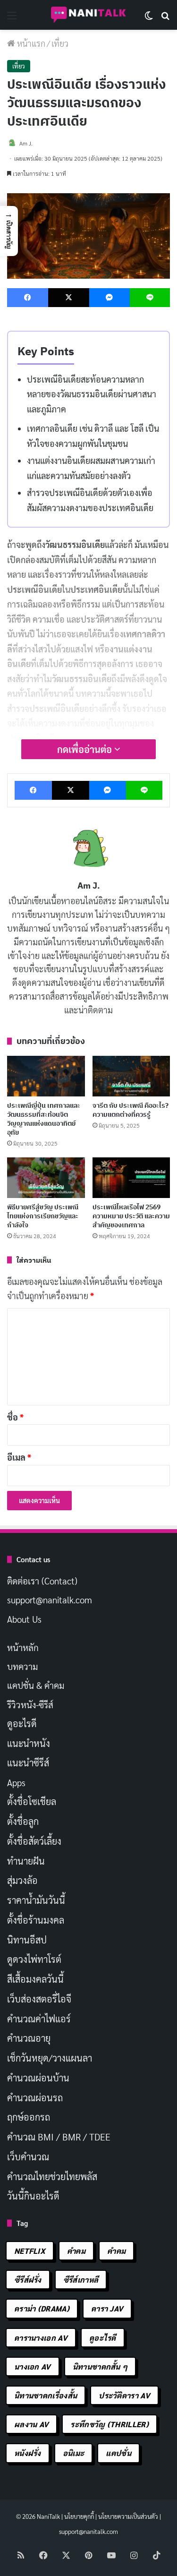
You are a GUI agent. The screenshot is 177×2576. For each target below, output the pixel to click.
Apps (16, 1782)
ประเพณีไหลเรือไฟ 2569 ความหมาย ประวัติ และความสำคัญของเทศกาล (131, 1216)
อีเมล (19, 1457)
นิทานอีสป (27, 1940)
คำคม (76, 2251)
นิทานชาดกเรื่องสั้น (46, 2395)
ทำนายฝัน (26, 1861)
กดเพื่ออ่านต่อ (86, 749)
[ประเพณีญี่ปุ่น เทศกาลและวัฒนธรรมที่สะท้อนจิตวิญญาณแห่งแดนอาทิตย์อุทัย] (46, 1076)
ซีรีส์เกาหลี (81, 2280)
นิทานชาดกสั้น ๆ (100, 2366)
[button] (9, 231)
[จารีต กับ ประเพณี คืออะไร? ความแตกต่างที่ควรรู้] (131, 1076)
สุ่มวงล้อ (22, 1880)
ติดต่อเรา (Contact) (42, 1581)
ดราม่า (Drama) (42, 2308)
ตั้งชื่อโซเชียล (32, 1801)
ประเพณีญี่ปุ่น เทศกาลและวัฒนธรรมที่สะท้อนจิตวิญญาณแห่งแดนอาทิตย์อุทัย (44, 1119)
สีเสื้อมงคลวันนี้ (35, 1979)
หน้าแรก (30, 43)
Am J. (89, 886)
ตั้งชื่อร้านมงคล (36, 1920)
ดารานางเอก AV (41, 2338)
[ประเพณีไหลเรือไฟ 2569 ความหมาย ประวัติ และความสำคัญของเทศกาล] (131, 1178)
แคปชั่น (118, 2453)
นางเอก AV (33, 2366)
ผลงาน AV (31, 2424)
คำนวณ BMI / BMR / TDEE (59, 2137)
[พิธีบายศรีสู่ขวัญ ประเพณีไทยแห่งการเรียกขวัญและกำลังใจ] (46, 1178)
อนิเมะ (74, 2453)
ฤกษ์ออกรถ (29, 2117)
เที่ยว (60, 43)
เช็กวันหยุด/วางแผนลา (50, 2058)
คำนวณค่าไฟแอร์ (39, 2019)
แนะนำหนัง (29, 1743)
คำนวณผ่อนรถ (35, 2097)
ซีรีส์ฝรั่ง (28, 2280)
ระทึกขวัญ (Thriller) (109, 2424)
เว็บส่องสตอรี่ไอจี (39, 1999)
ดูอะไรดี (22, 1723)
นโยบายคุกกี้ (79, 2516)
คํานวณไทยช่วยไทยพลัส (52, 2176)
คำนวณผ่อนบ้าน (38, 2078)
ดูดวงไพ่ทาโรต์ (34, 1959)
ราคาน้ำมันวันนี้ (36, 1900)
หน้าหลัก (23, 1647)
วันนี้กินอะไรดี (33, 2196)
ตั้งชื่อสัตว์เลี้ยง (34, 1841)
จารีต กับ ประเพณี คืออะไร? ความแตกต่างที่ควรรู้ (131, 1110)
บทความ (22, 1666)
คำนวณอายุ (29, 2038)
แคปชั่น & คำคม (36, 1685)
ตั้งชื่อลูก (23, 1821)
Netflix (30, 2251)
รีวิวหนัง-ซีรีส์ (30, 1704)
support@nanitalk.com (50, 1600)
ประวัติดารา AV (124, 2395)
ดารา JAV (107, 2308)
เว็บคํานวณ (28, 2157)
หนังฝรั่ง (28, 2453)
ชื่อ (15, 1417)
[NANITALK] (89, 15)
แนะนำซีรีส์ (28, 1763)
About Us (24, 1619)
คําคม (116, 2251)
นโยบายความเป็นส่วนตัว (128, 2516)
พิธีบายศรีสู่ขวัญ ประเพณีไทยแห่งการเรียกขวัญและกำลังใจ (43, 1216)
